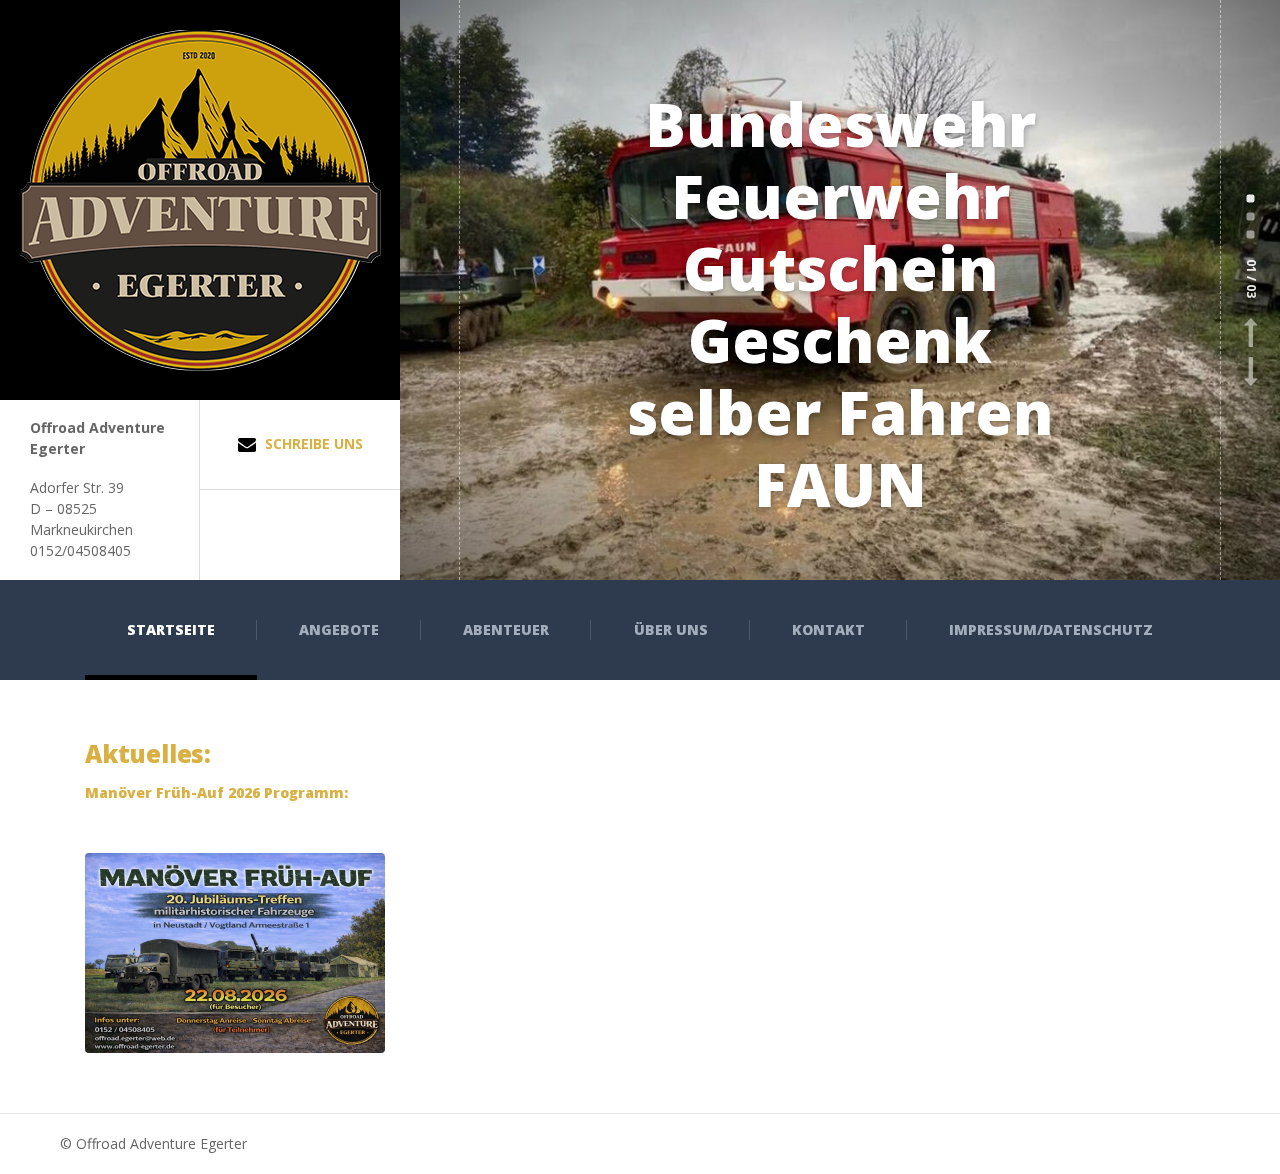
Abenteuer (506, 629)
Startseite (171, 629)
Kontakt (828, 629)
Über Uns (671, 629)
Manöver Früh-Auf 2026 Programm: (216, 792)
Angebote (339, 629)
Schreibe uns (312, 443)
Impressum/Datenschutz (1051, 629)
